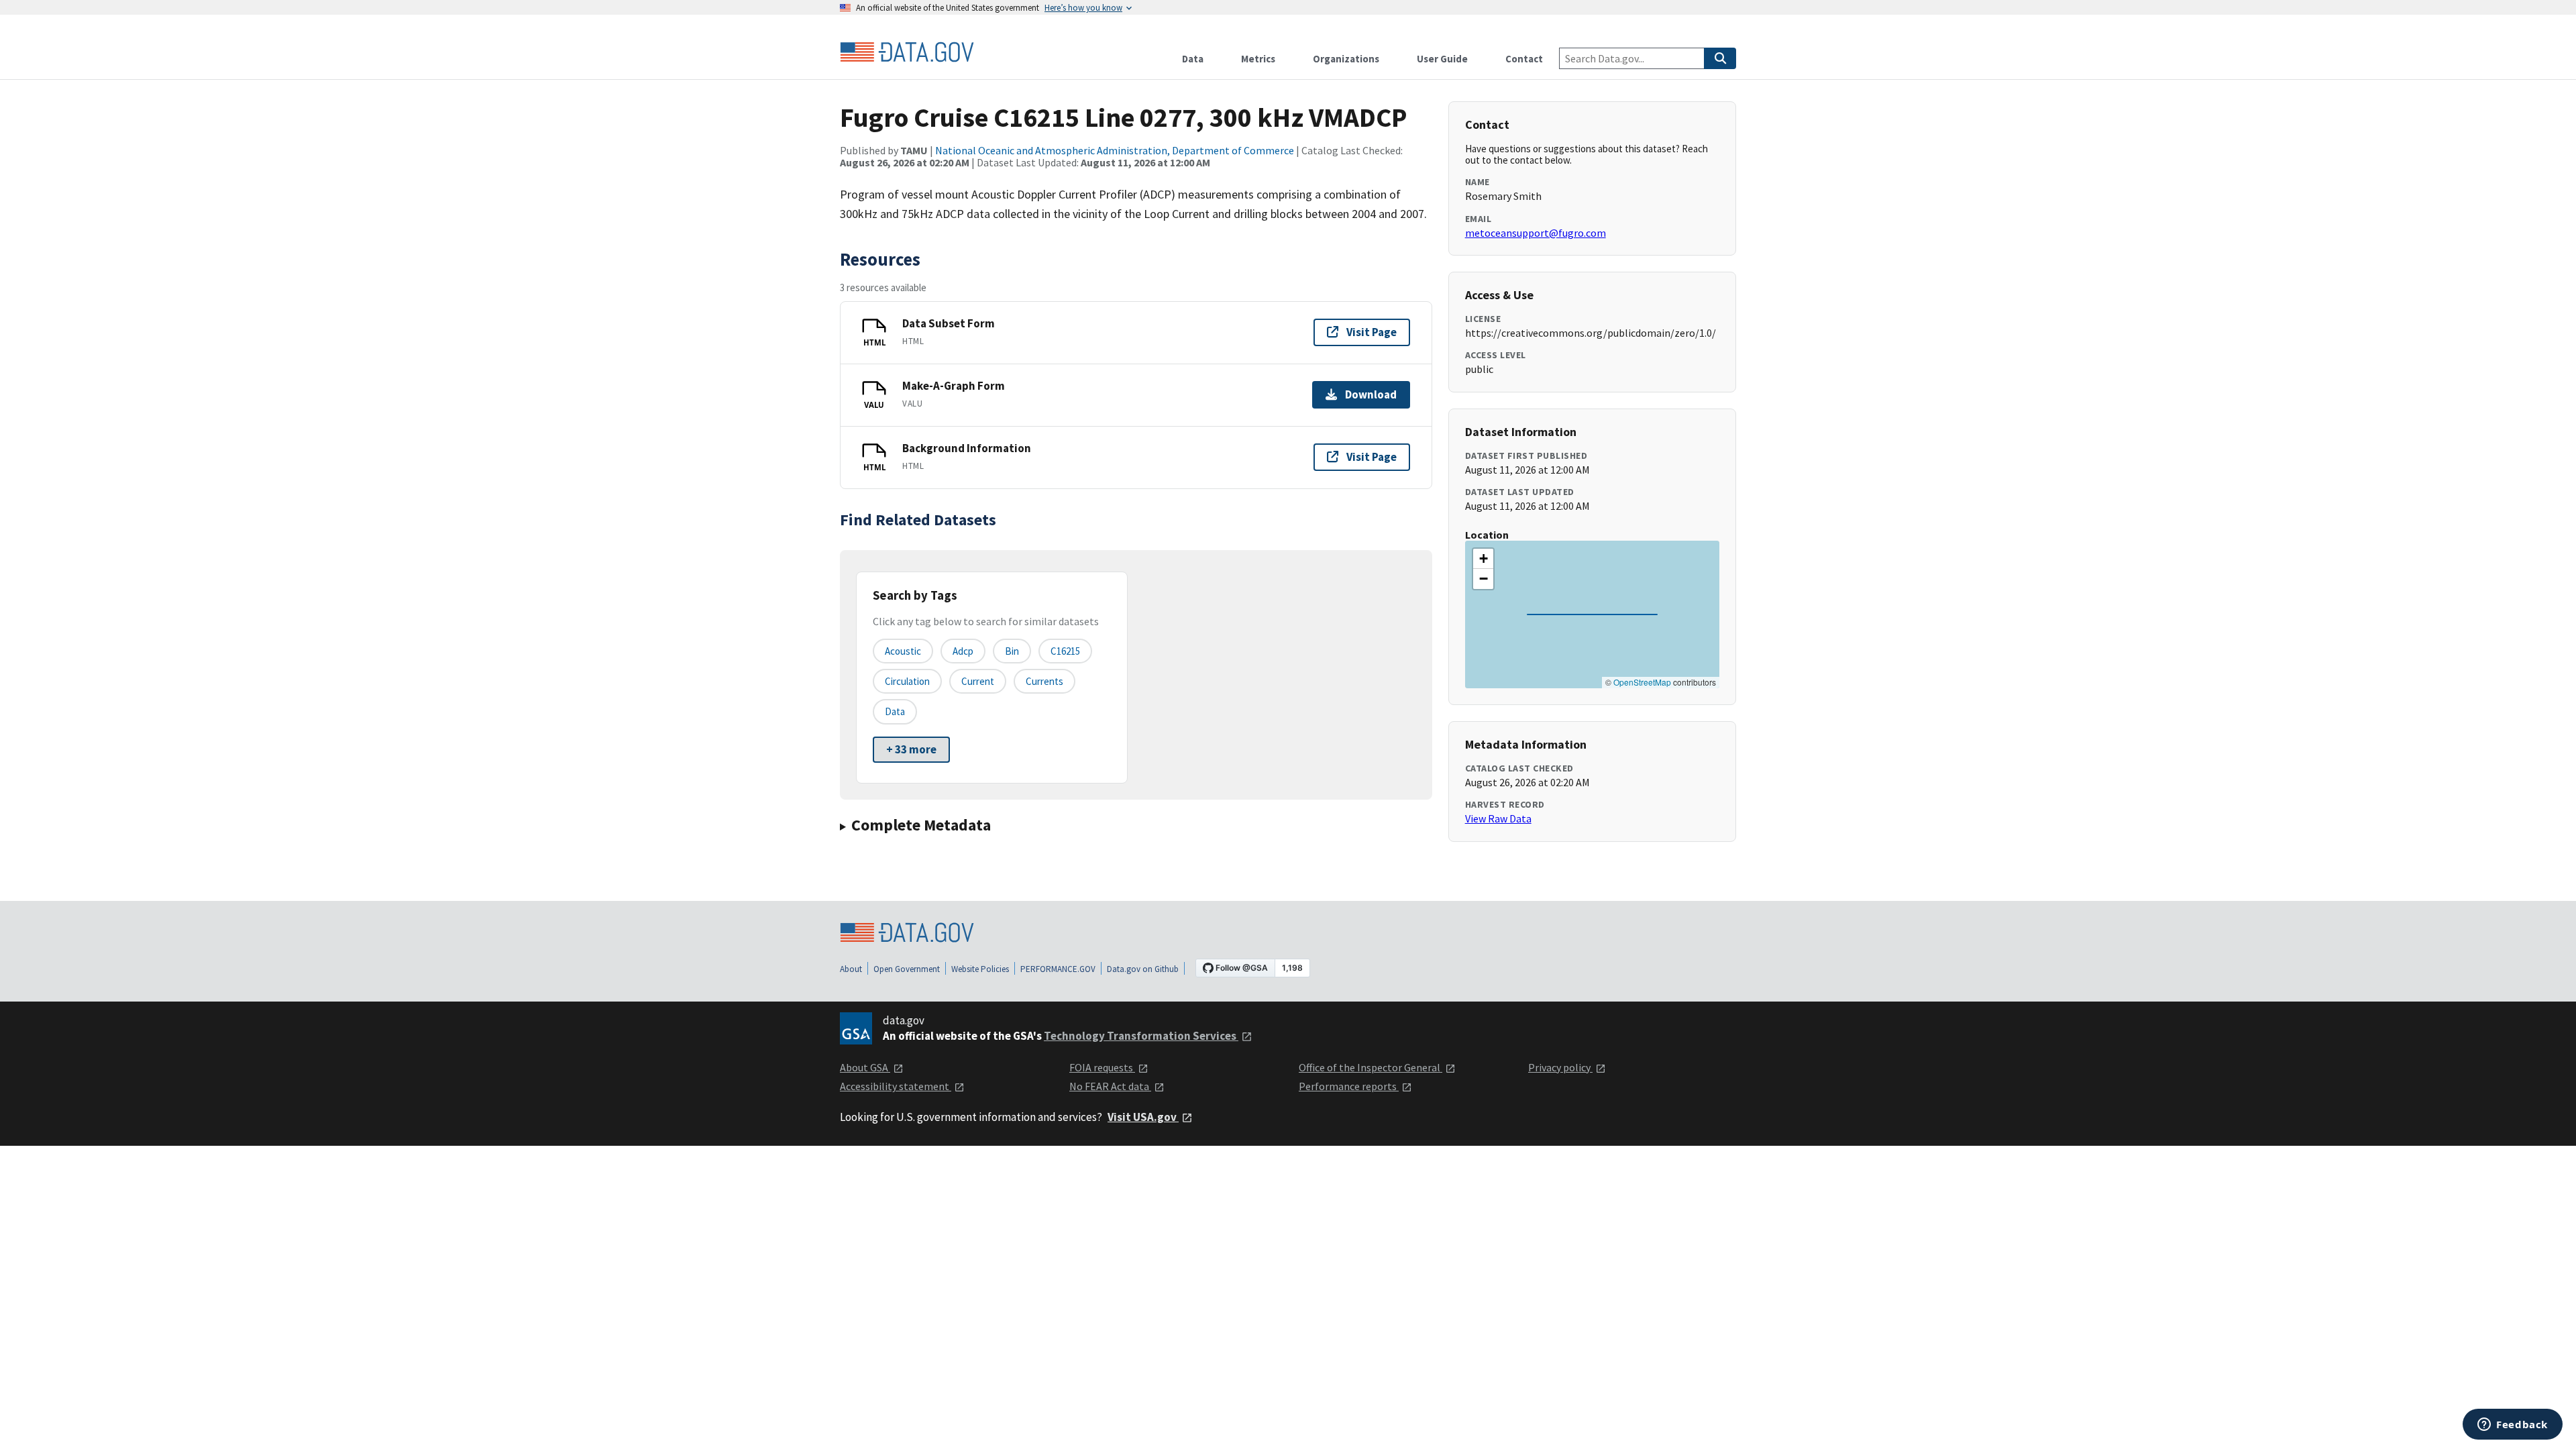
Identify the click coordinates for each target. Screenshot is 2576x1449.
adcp (963, 651)
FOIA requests (1102, 1067)
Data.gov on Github (1143, 969)
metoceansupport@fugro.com (1536, 233)
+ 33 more (911, 749)
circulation (907, 681)
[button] (1483, 559)
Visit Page (1372, 332)
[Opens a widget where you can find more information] (2513, 1426)
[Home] (907, 52)
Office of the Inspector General (1371, 1067)
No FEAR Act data (1110, 1086)
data (895, 711)
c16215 (1065, 651)
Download (1371, 394)
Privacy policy (1560, 1067)
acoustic (903, 651)
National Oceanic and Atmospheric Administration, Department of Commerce (1115, 150)
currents (1044, 681)
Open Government (907, 969)
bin (1012, 651)
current (978, 681)
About (851, 969)
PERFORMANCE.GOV (1058, 969)
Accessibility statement (896, 1086)
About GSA (865, 1067)
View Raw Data (1498, 818)
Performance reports (1349, 1086)
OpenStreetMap (1642, 682)
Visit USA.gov (1143, 1117)
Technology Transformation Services (1141, 1036)
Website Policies (980, 969)
